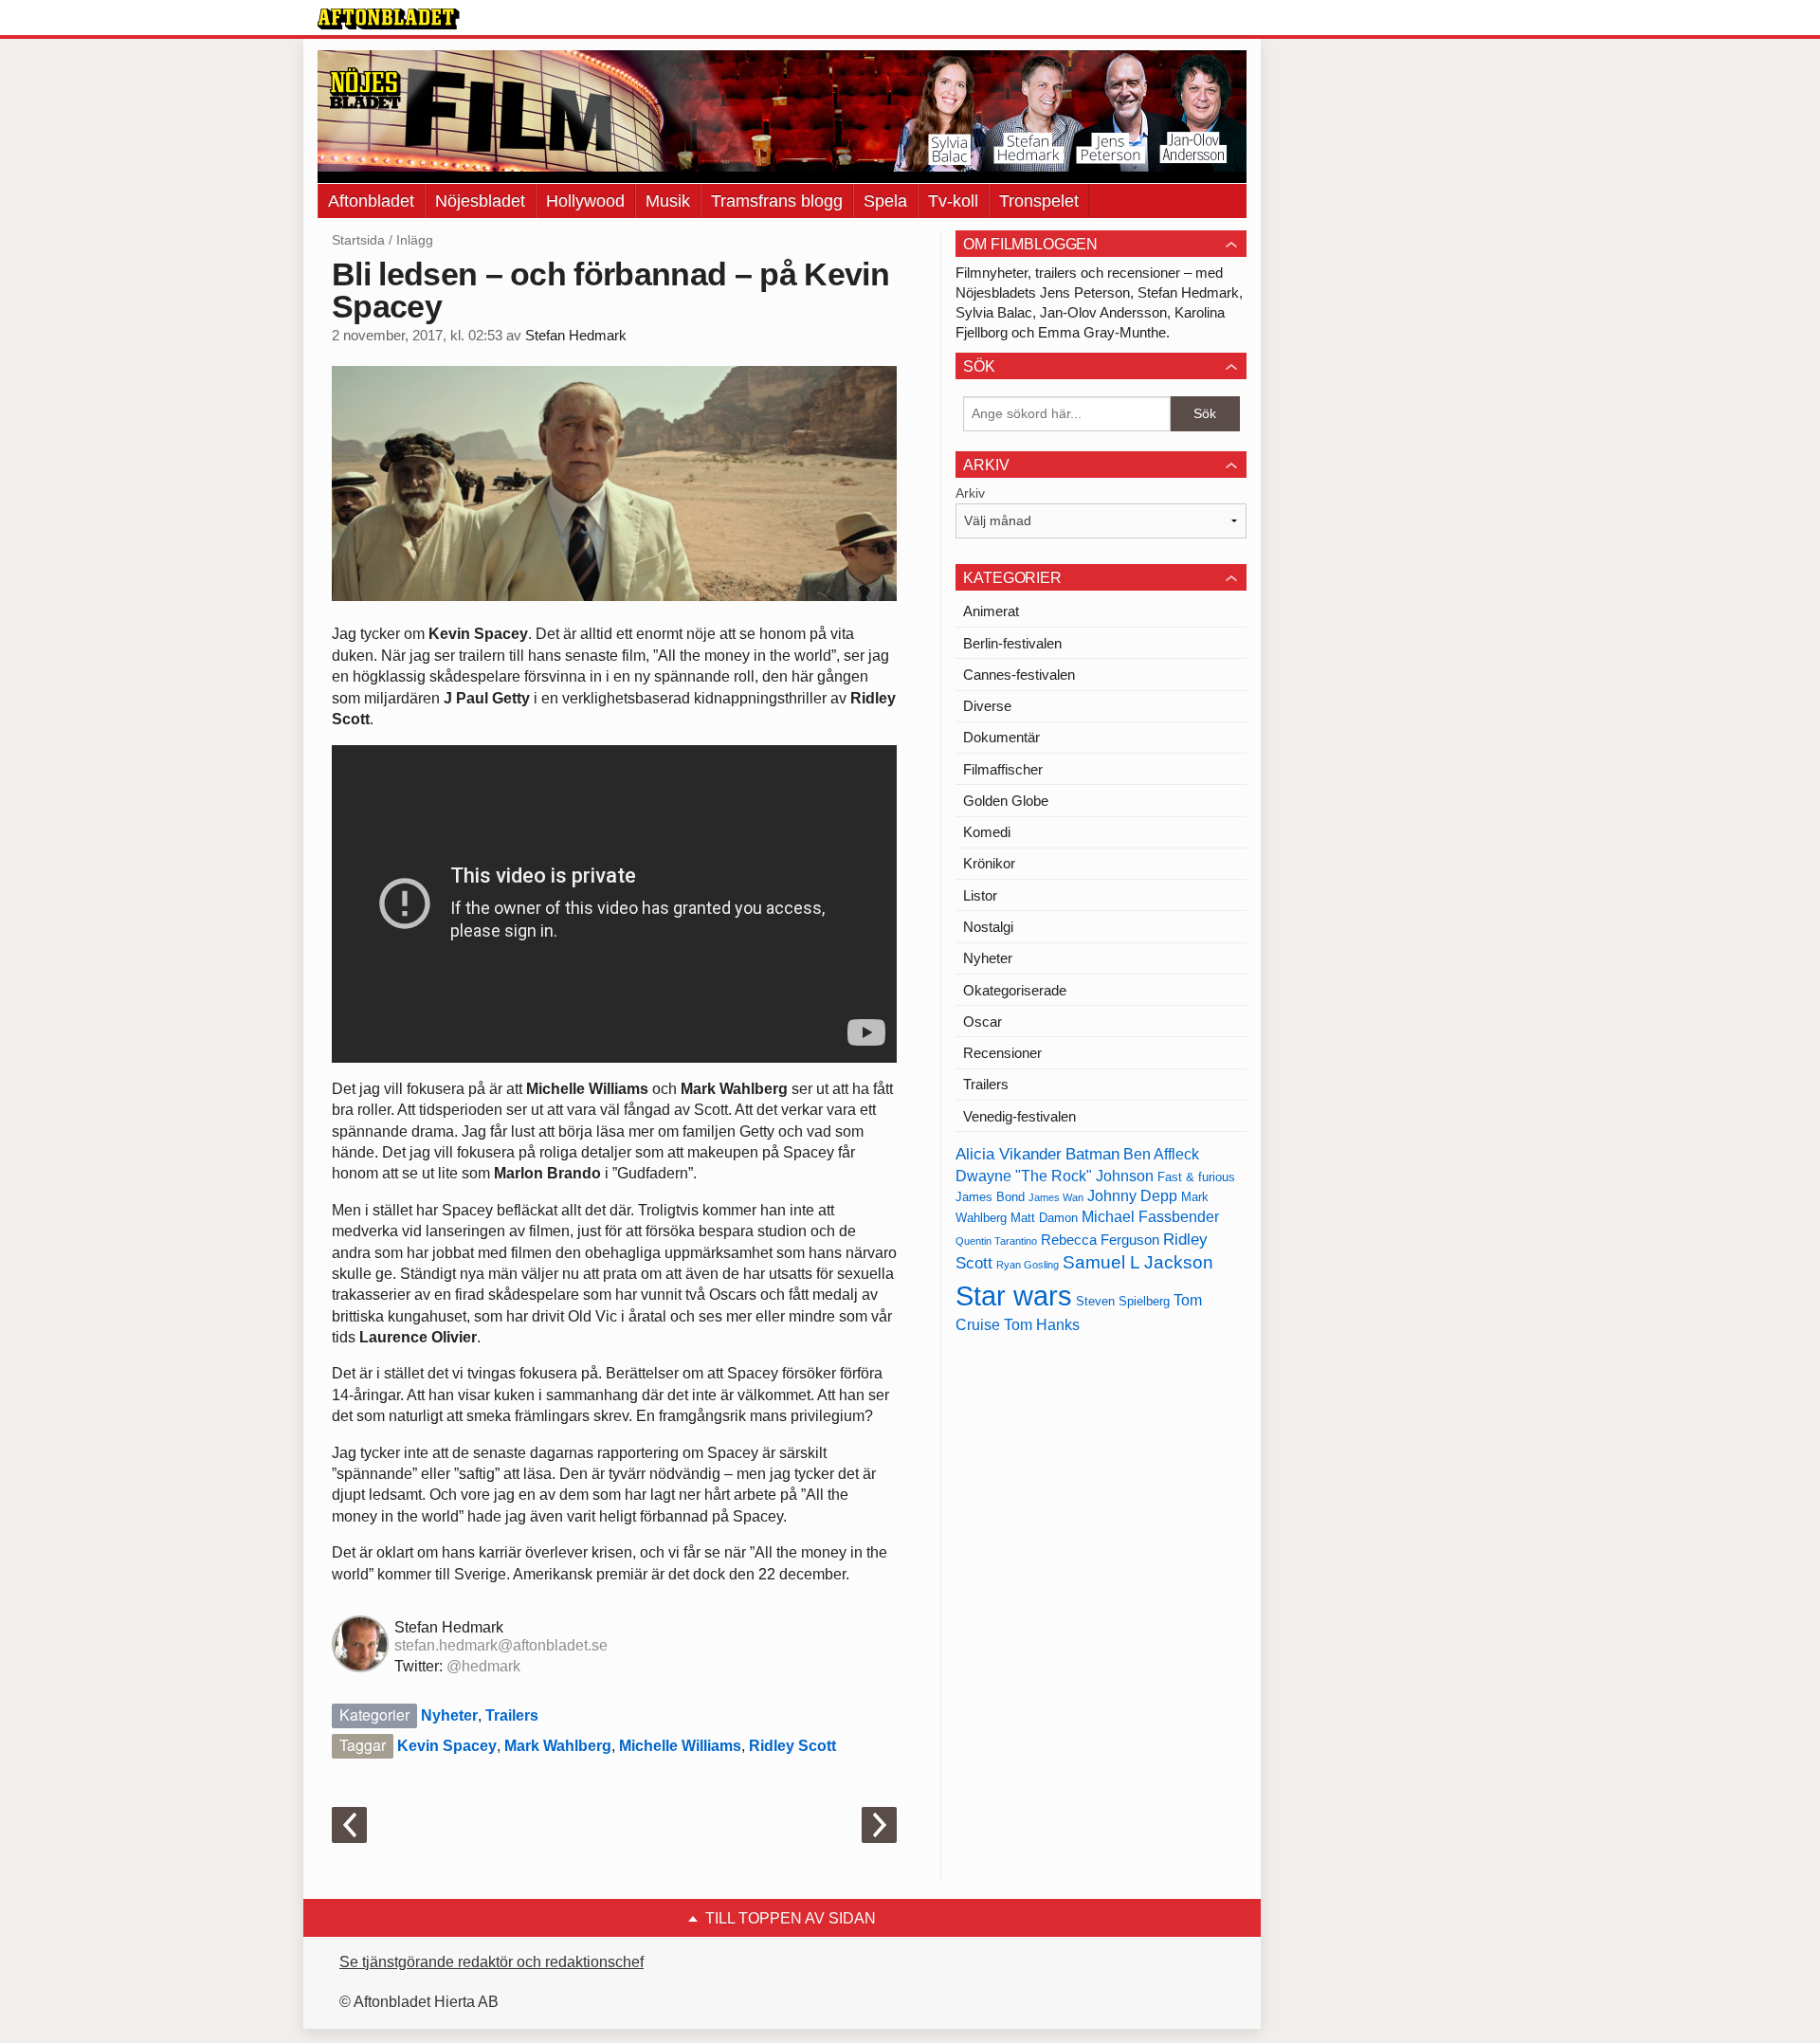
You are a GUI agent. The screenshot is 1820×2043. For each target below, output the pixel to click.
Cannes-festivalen (1019, 675)
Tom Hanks (1042, 1325)
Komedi (987, 832)
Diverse (987, 706)
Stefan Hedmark (576, 336)
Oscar (983, 1021)
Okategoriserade (1015, 990)
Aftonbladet (371, 201)
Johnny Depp (1132, 1196)
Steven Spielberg (1123, 1301)
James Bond (990, 1197)
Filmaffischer (1003, 769)
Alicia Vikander (1009, 1154)
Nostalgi (988, 927)
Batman (1092, 1154)
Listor (980, 895)
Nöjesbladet (480, 201)
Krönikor (989, 863)
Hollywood (585, 201)
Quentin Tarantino (996, 1241)
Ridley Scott (792, 1746)
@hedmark (483, 1666)
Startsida (358, 240)
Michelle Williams (680, 1746)
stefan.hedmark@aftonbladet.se (501, 1645)
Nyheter (449, 1715)
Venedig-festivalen (1019, 1116)
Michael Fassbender (1150, 1217)
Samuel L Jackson (1138, 1262)
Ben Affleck (1161, 1154)
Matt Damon (1044, 1218)
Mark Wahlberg (558, 1746)
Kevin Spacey (447, 1746)
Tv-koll (953, 201)
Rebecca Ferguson (1100, 1240)
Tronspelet (1039, 201)
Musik (668, 201)
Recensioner (1002, 1053)
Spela (885, 201)
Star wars (1014, 1295)
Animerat (991, 611)
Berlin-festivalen (1012, 643)
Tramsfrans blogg (777, 201)
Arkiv (970, 493)
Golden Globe (1006, 801)
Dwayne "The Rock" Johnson (1055, 1176)
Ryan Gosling (1028, 1265)
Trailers (512, 1715)
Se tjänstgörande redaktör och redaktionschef (491, 1962)
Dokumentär (1001, 737)
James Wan (1056, 1197)
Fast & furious (1196, 1177)
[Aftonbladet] (389, 19)
